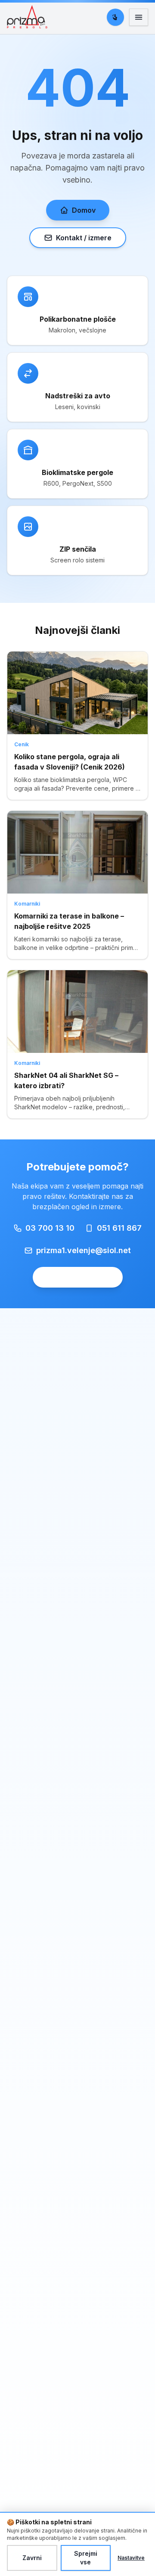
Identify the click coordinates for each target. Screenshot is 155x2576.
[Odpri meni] (139, 17)
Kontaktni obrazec (78, 1277)
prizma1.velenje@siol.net (84, 1250)
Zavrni (32, 2558)
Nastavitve (131, 2558)
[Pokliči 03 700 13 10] (115, 17)
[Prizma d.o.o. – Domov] (29, 17)
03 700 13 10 (50, 1228)
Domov (84, 210)
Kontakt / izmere (84, 238)
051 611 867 (119, 1228)
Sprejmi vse (86, 2558)
